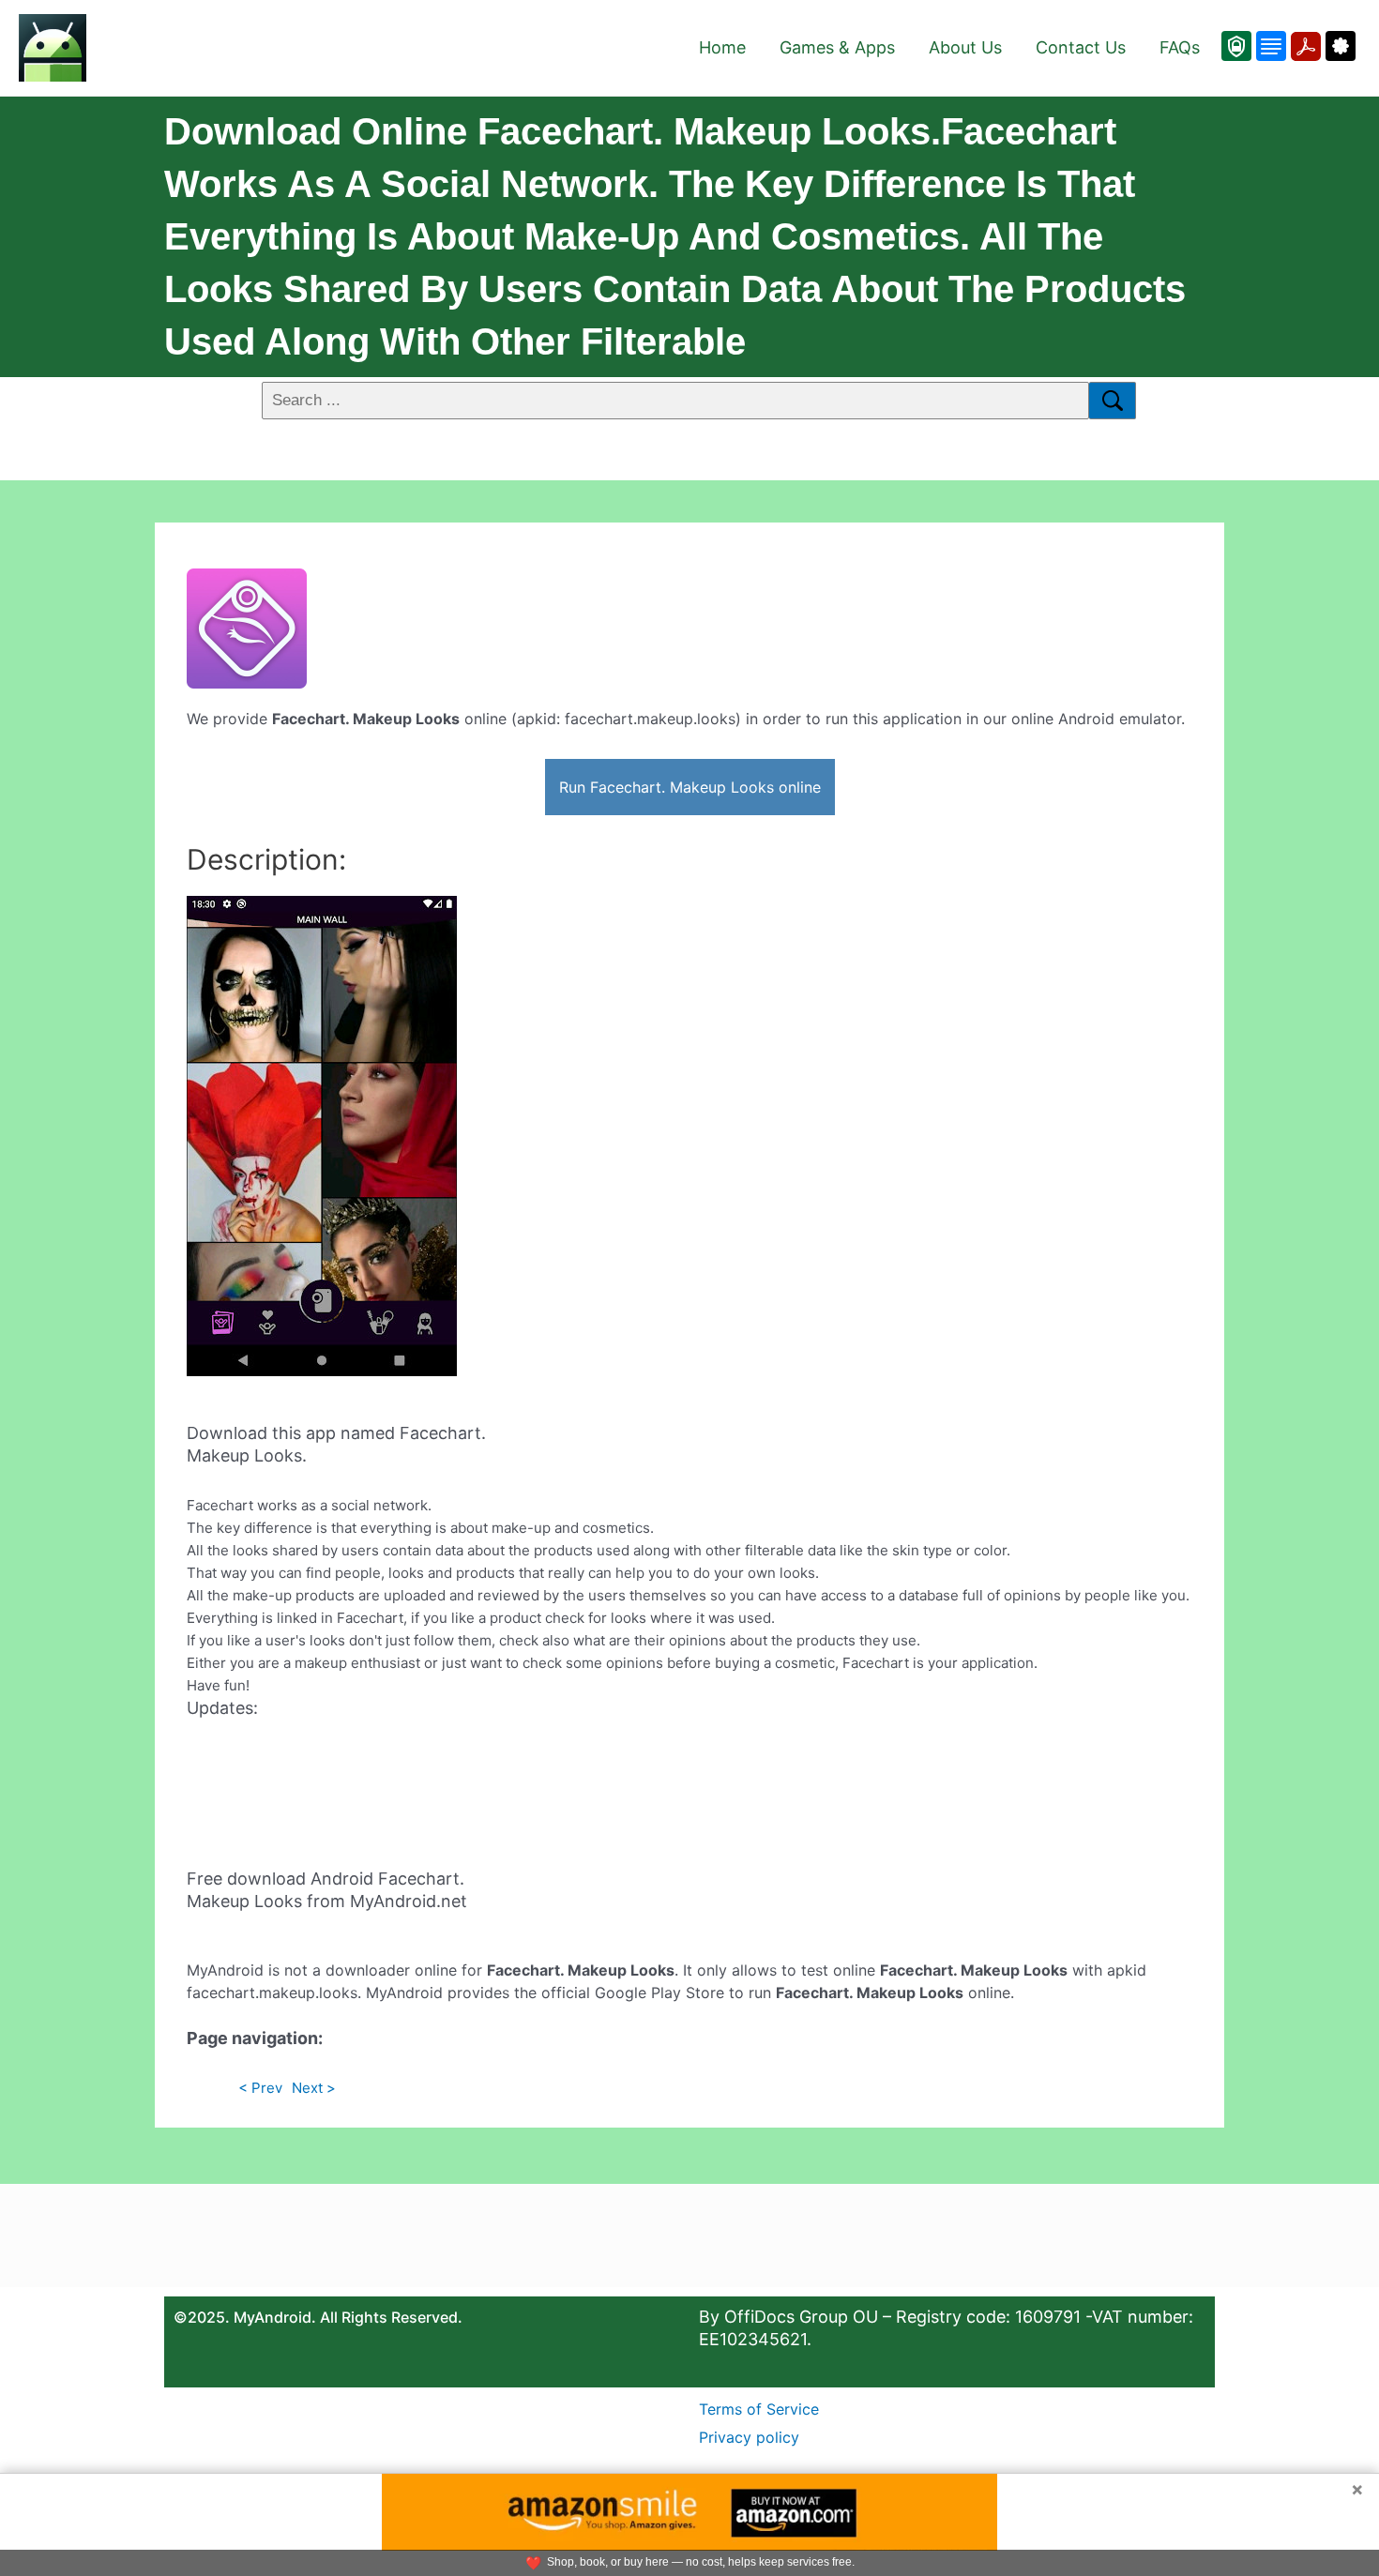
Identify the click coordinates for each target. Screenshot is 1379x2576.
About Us (965, 47)
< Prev (260, 2088)
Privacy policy (749, 2437)
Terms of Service (759, 2409)
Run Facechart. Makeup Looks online (690, 787)
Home (722, 47)
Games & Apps (837, 47)
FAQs (1180, 47)
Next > (314, 2088)
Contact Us (1081, 47)
